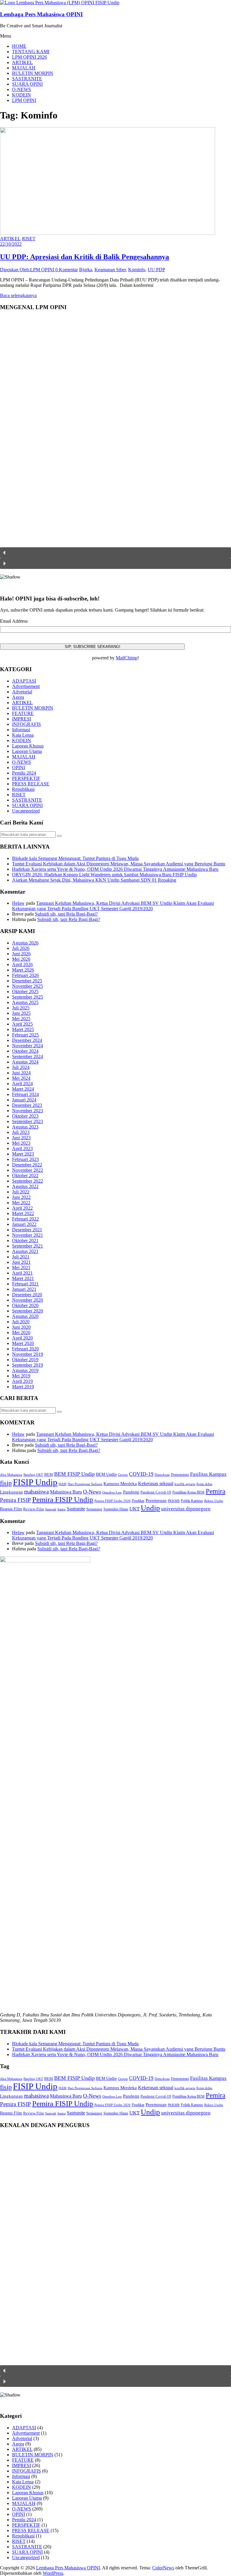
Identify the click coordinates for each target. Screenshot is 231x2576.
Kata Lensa (23, 735)
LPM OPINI (24, 100)
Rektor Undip (214, 1501)
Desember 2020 (27, 1295)
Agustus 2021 (25, 1251)
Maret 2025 (23, 1029)
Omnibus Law (112, 1492)
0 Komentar (67, 270)
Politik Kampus (192, 1501)
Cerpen (123, 1475)
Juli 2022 (21, 1192)
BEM (49, 1474)
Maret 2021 (23, 1278)
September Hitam (116, 1509)
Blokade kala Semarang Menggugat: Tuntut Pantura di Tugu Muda (75, 858)
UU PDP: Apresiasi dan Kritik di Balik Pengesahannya (85, 257)
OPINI (18, 768)
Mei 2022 (21, 1203)
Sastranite (76, 1509)
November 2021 (28, 1235)
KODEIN (22, 95)
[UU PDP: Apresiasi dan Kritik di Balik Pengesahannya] (108, 233)
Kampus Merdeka (120, 1483)
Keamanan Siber (110, 270)
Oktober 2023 (25, 1116)
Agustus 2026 (25, 943)
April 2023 (22, 1148)
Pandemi (131, 1492)
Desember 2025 (27, 981)
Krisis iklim (204, 1484)
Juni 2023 (21, 1138)
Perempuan (156, 1500)
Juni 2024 (21, 1073)
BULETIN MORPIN (33, 73)
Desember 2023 (27, 1105)
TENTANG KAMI (31, 52)
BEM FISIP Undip (74, 1474)
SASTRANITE (27, 79)
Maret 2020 (23, 1343)
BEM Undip (106, 1474)
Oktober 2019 (25, 1360)
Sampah (51, 1509)
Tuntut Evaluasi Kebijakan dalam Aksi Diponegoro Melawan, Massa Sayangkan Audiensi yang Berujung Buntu (119, 864)
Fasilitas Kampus (208, 1474)
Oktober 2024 (25, 1051)
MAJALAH (24, 68)
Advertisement (26, 686)
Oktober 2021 (25, 1240)
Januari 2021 (24, 1289)
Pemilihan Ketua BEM (188, 1492)
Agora (18, 697)
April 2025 (22, 1024)
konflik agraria (185, 1484)
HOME (19, 46)
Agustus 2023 (25, 1127)
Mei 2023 (21, 1143)
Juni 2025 (21, 1013)
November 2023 (28, 1111)
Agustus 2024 (25, 1062)
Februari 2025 (25, 1035)
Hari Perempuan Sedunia (85, 1484)
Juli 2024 (21, 1067)
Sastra (62, 1509)
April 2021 (22, 1273)
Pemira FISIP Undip (63, 1499)
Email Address (14, 621)
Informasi (21, 730)
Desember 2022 (27, 1165)
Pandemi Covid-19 (156, 1492)
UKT (134, 1509)
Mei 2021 (21, 1268)
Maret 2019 (23, 1387)
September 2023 (28, 1121)
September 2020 (28, 1311)
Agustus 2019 (25, 1370)
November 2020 (28, 1300)
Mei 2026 (21, 959)
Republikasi (23, 789)
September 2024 (28, 1056)
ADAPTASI (24, 681)
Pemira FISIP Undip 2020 (112, 1501)
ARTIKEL (22, 62)
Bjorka (86, 270)
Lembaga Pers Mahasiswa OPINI (41, 14)
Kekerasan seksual (156, 1483)
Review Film (34, 1509)
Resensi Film (11, 1509)
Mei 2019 (21, 1376)
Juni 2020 (21, 1327)
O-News (92, 1492)
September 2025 (28, 997)
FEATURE (23, 713)
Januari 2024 (24, 1100)
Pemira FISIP (15, 1500)
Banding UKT (33, 1475)
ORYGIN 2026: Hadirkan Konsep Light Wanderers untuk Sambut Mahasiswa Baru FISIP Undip (104, 875)
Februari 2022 (25, 1219)
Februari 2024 (25, 1094)
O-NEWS (22, 89)
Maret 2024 (23, 1089)
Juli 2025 (21, 1008)
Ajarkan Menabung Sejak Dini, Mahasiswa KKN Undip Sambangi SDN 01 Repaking (94, 880)
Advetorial (22, 692)
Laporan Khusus (28, 746)
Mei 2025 (21, 1019)
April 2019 (22, 1381)
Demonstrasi (180, 1475)
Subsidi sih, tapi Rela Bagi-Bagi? (66, 914)
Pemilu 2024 (24, 773)
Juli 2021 (21, 1257)
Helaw (18, 903)
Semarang (94, 1509)
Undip (150, 1508)
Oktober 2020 (25, 1305)
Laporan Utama (27, 751)
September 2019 (28, 1365)
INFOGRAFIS (26, 724)
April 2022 (22, 1208)
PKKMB (174, 1501)
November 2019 (28, 1354)
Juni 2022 (21, 1197)
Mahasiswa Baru (66, 1492)
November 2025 (28, 986)
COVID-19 (141, 1474)
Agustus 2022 (25, 1186)
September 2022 (28, 1181)
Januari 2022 (24, 1224)
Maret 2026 (23, 970)
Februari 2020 (25, 1349)
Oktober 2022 (25, 1176)
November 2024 (28, 1046)
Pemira (216, 1491)
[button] (115, 553)
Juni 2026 (21, 954)
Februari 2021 (25, 1284)
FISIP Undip (35, 1482)
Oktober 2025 (25, 992)
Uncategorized (26, 811)
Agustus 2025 (25, 1002)
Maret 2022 (23, 1213)
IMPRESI (22, 719)
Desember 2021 (27, 1230)
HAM (63, 1484)
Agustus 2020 (25, 1316)
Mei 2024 (21, 1078)
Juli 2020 (21, 1322)
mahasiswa (36, 1492)
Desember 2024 (27, 1040)
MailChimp (127, 658)
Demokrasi (162, 1475)
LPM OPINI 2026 (29, 57)
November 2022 (28, 1170)
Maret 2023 (23, 1154)
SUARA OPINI (27, 84)
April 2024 (22, 1084)
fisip (6, 1483)
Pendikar (138, 1501)
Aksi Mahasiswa (11, 1475)
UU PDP (156, 270)
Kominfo (137, 270)
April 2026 (22, 964)
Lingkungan (11, 1492)
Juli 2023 (21, 1132)
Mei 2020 (21, 1333)
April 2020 (22, 1338)
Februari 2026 (25, 975)
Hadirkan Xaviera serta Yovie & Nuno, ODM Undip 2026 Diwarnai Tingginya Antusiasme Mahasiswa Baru (115, 869)
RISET (29, 239)
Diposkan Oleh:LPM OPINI (28, 270)
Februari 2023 (25, 1159)
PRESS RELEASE (31, 784)
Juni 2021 (21, 1262)
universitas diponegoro (186, 1509)
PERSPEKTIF (26, 778)
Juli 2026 (21, 948)
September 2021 (28, 1246)
